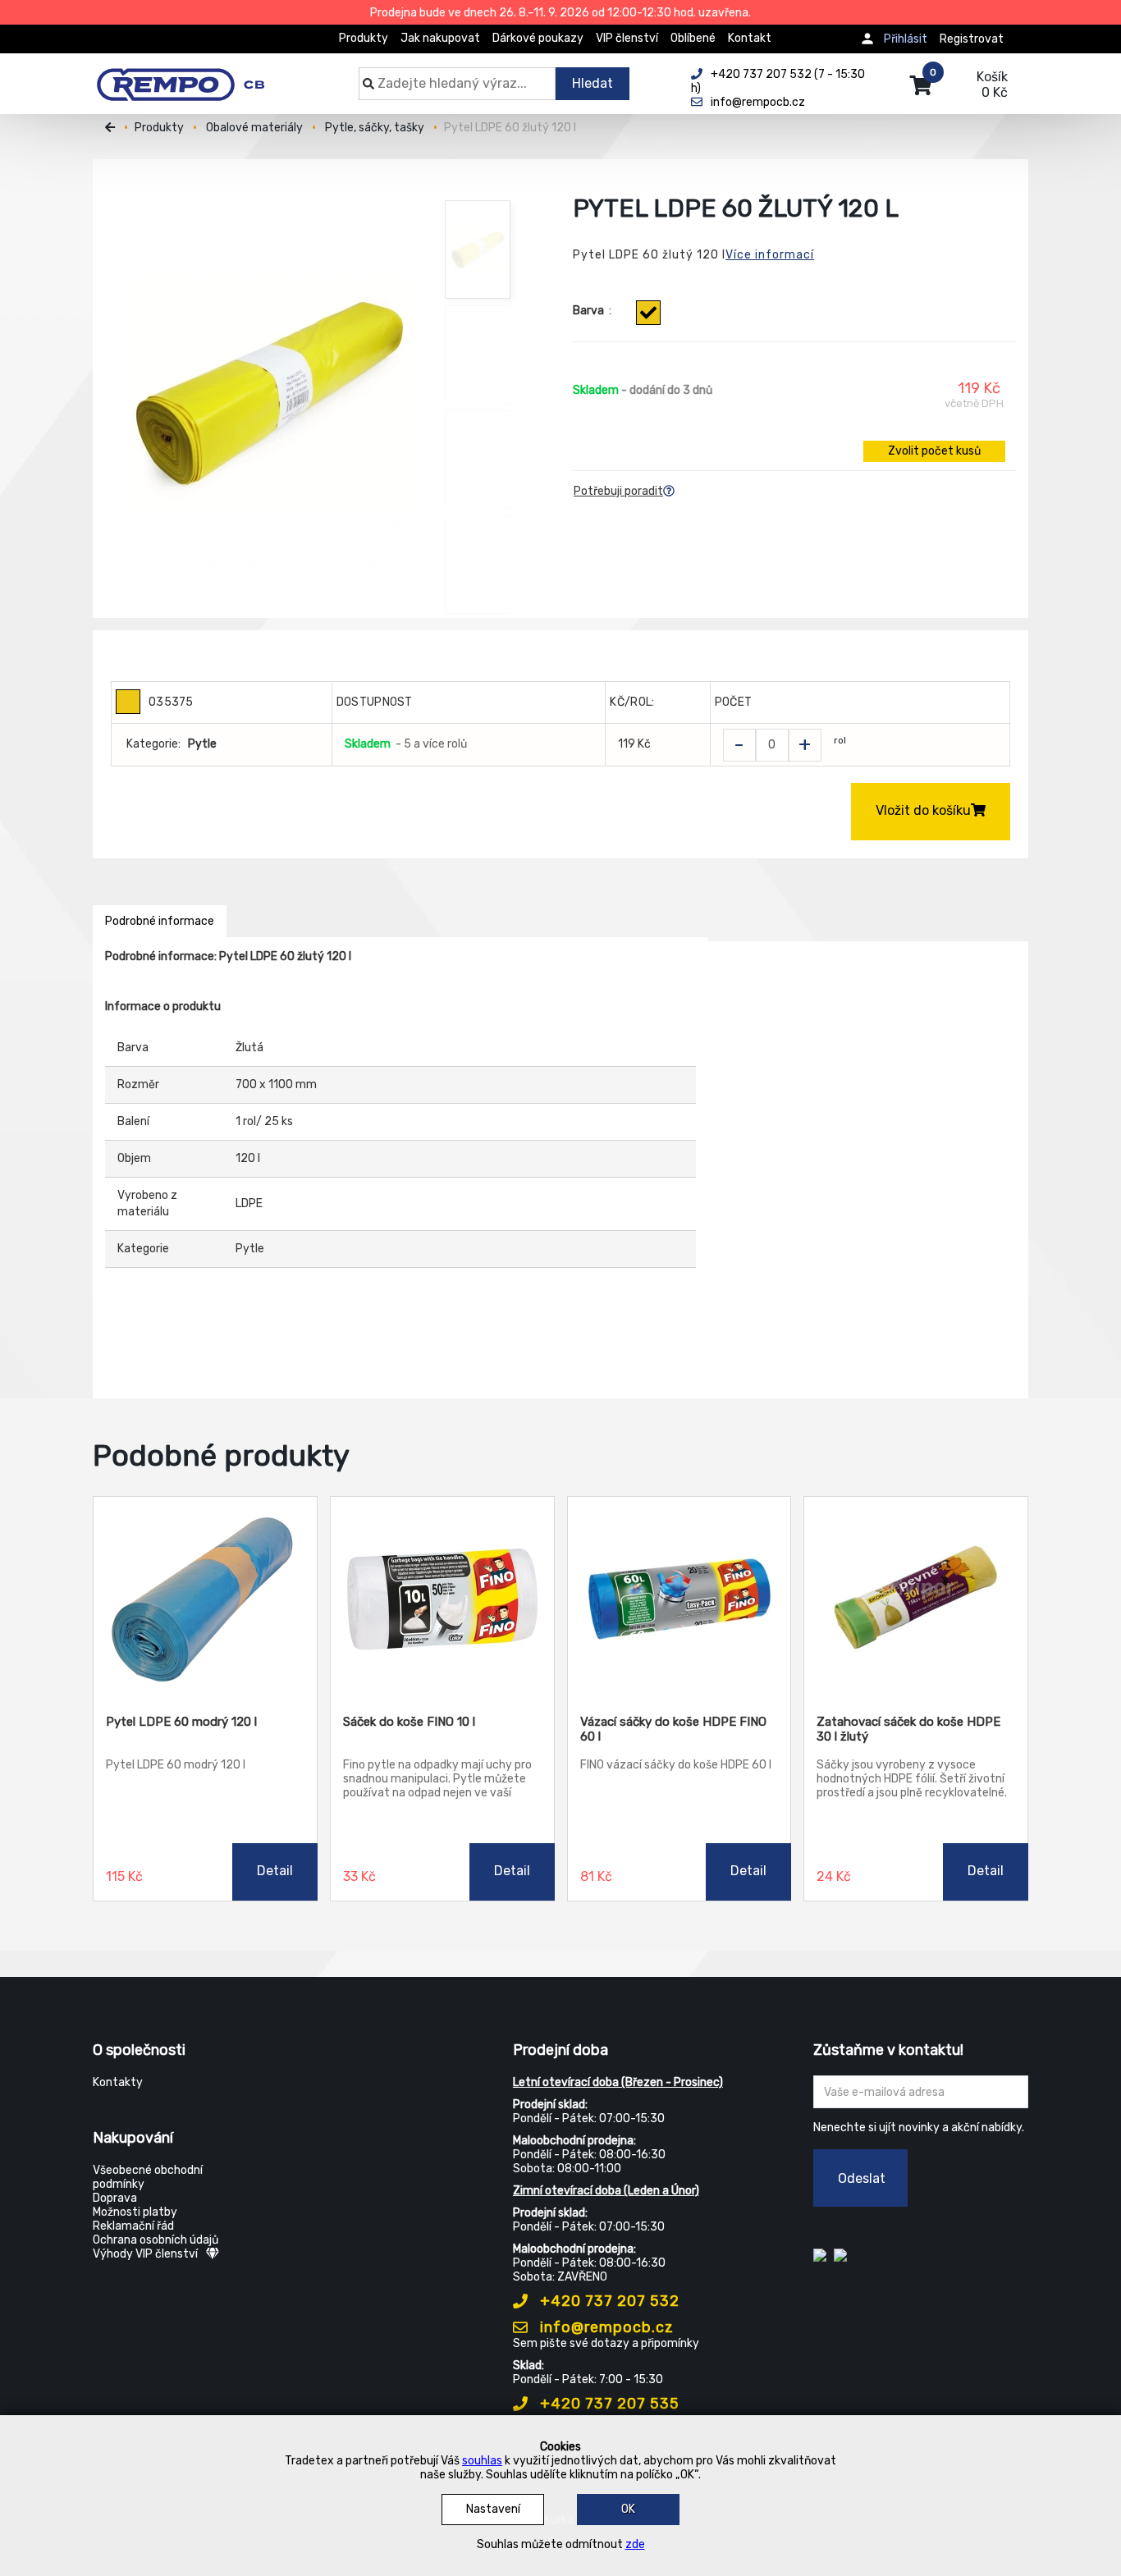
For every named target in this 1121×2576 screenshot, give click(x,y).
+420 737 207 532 (608, 2301)
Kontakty (118, 2082)
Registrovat (972, 39)
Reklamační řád (133, 2226)
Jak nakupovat (440, 38)
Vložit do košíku (923, 810)
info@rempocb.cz (605, 2327)
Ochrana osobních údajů (156, 2240)
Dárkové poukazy (538, 38)
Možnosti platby (135, 2212)
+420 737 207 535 (608, 2404)
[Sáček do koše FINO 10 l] (442, 1599)
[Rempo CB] (192, 75)
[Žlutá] (648, 313)
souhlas (482, 2461)
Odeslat (862, 2178)
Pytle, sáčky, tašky (375, 128)
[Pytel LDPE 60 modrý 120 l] (205, 1599)
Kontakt (750, 38)
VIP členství (627, 38)
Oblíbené (693, 38)
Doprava (115, 2198)
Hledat (593, 83)
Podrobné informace (160, 921)
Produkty (364, 38)
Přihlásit (906, 39)
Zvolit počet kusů (934, 451)
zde (635, 2544)
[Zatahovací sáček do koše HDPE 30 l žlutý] (916, 1599)
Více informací (770, 255)
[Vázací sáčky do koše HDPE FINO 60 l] (679, 1599)
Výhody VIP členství (145, 2254)
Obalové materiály (254, 128)
